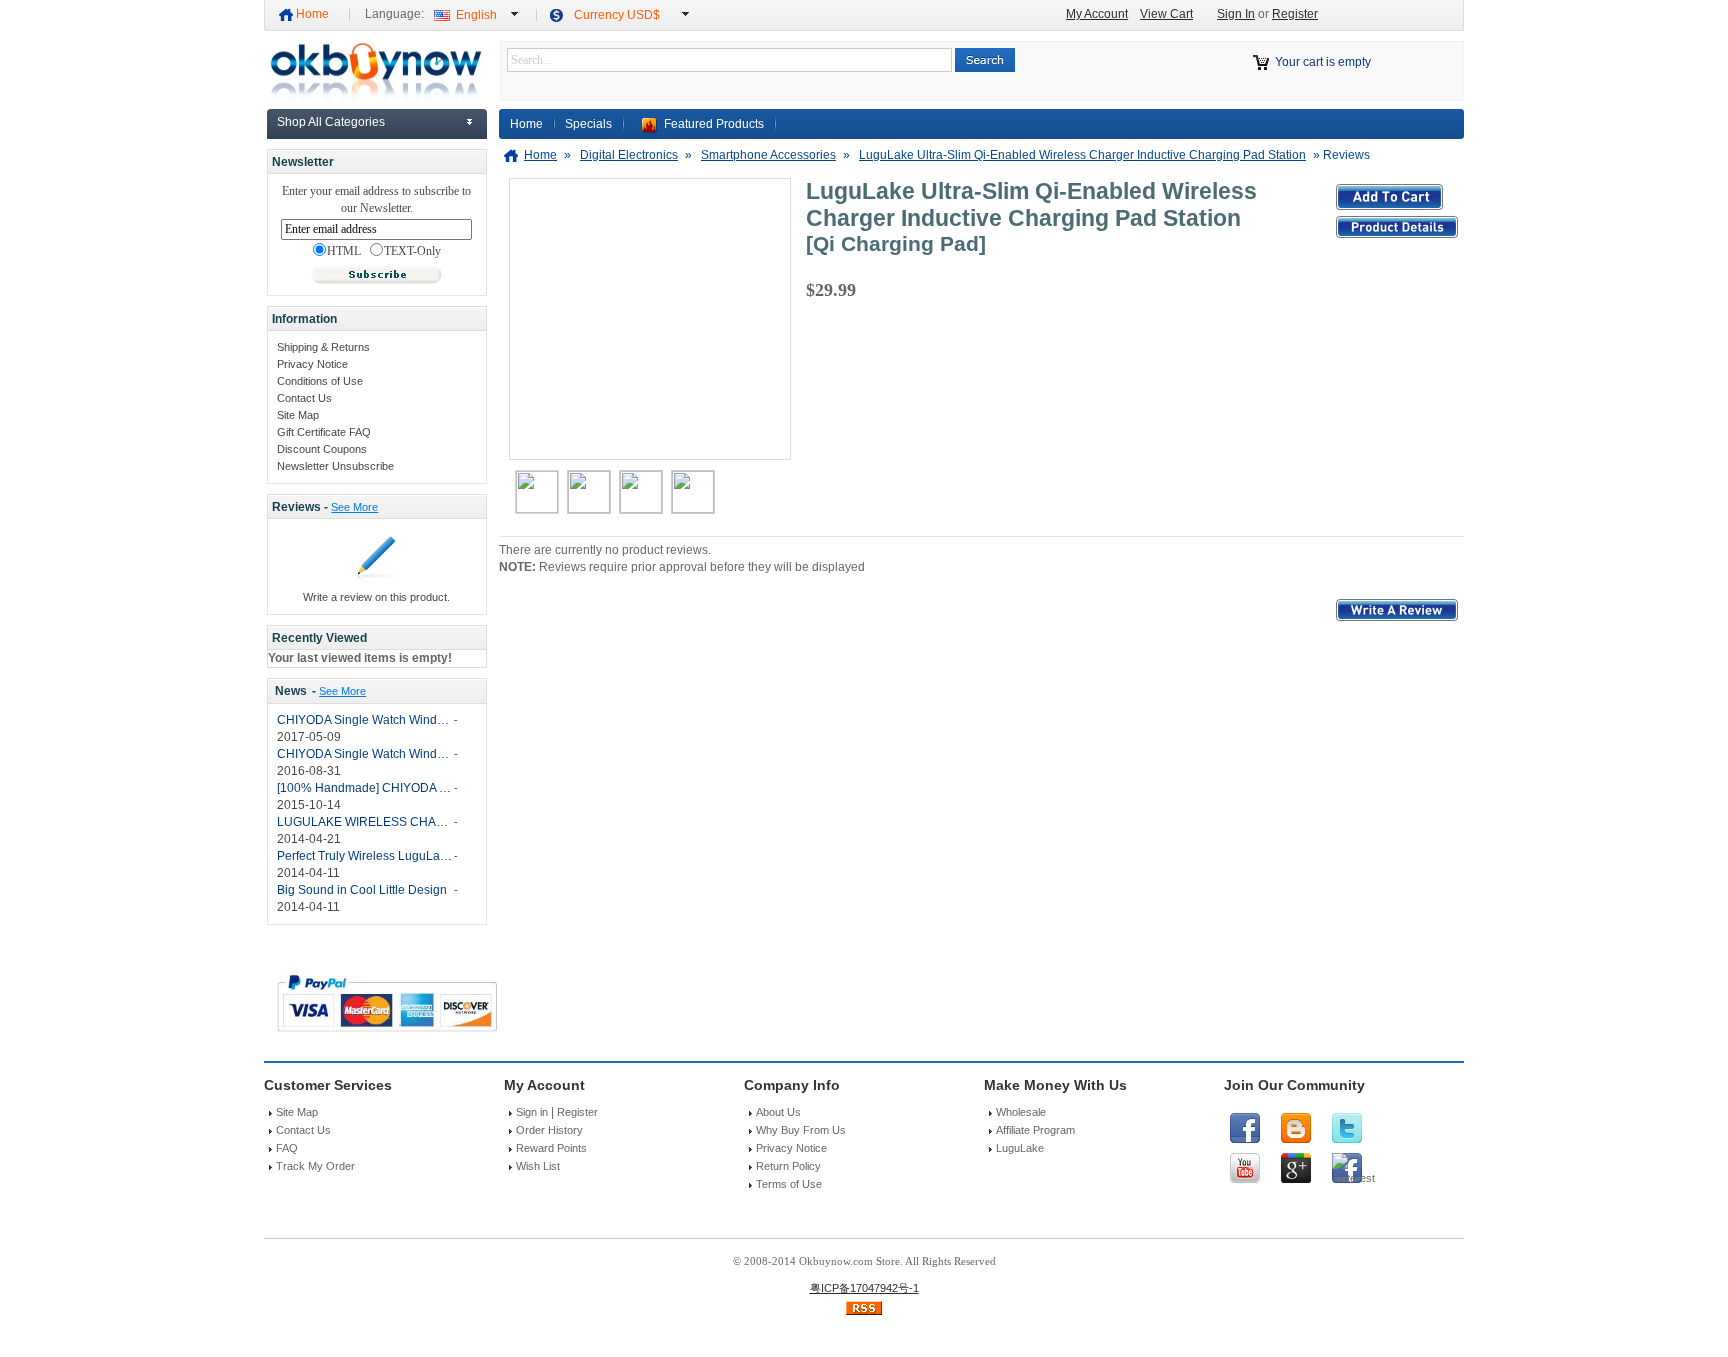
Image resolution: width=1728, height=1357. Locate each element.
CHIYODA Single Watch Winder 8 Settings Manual (365, 754)
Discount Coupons (322, 449)
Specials (588, 124)
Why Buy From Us (801, 1130)
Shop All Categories (331, 122)
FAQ (287, 1148)
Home (312, 14)
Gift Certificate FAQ (324, 432)
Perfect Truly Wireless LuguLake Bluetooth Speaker (365, 856)
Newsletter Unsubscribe (335, 466)
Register (1295, 14)
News (291, 691)
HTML (344, 252)
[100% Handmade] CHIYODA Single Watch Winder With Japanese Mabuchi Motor (365, 788)
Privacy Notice (312, 364)
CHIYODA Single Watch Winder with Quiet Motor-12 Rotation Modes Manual (365, 720)
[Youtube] (1245, 1168)
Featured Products (714, 124)
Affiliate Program (1035, 1130)
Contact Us (304, 398)
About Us (778, 1112)
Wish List (538, 1166)
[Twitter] (1347, 1128)
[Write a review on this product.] (376, 580)
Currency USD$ (617, 15)
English (476, 15)
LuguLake (1020, 1148)
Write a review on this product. (376, 597)
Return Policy (788, 1166)
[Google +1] (1296, 1168)
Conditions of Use (320, 381)
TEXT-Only (412, 252)
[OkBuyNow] (375, 97)
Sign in (532, 1112)
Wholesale (1021, 1112)
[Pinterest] (1347, 1168)
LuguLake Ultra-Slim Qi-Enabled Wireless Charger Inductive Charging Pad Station (1082, 155)
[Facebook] (1245, 1128)
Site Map (298, 415)
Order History (549, 1130)
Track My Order (315, 1166)
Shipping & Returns (323, 347)
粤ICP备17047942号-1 (864, 1288)
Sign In (1236, 14)
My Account (1097, 14)
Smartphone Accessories (768, 155)
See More (354, 507)
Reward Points (551, 1148)
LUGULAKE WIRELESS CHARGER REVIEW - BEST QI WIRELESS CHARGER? (365, 822)
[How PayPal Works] (387, 1037)
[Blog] (1296, 1128)
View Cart (1166, 14)
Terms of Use (789, 1184)
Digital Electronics (629, 155)
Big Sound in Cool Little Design (362, 890)
